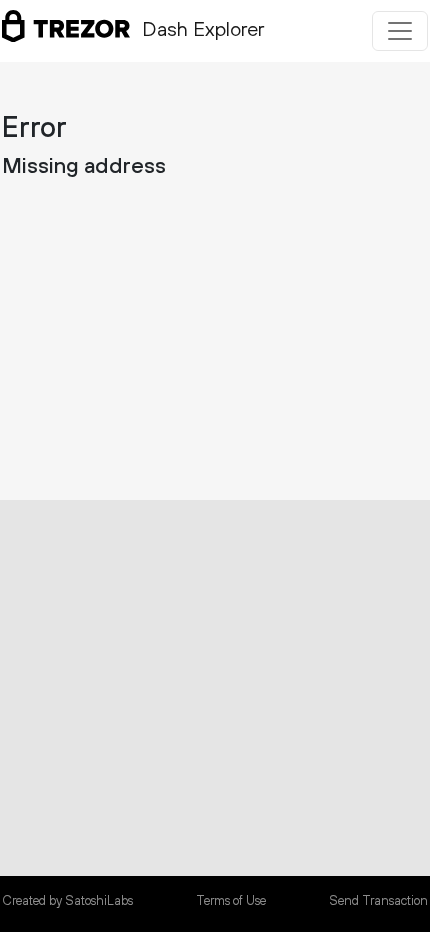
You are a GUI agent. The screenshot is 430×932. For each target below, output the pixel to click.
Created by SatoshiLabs (67, 901)
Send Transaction (378, 901)
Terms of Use (231, 901)
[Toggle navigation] (400, 31)
